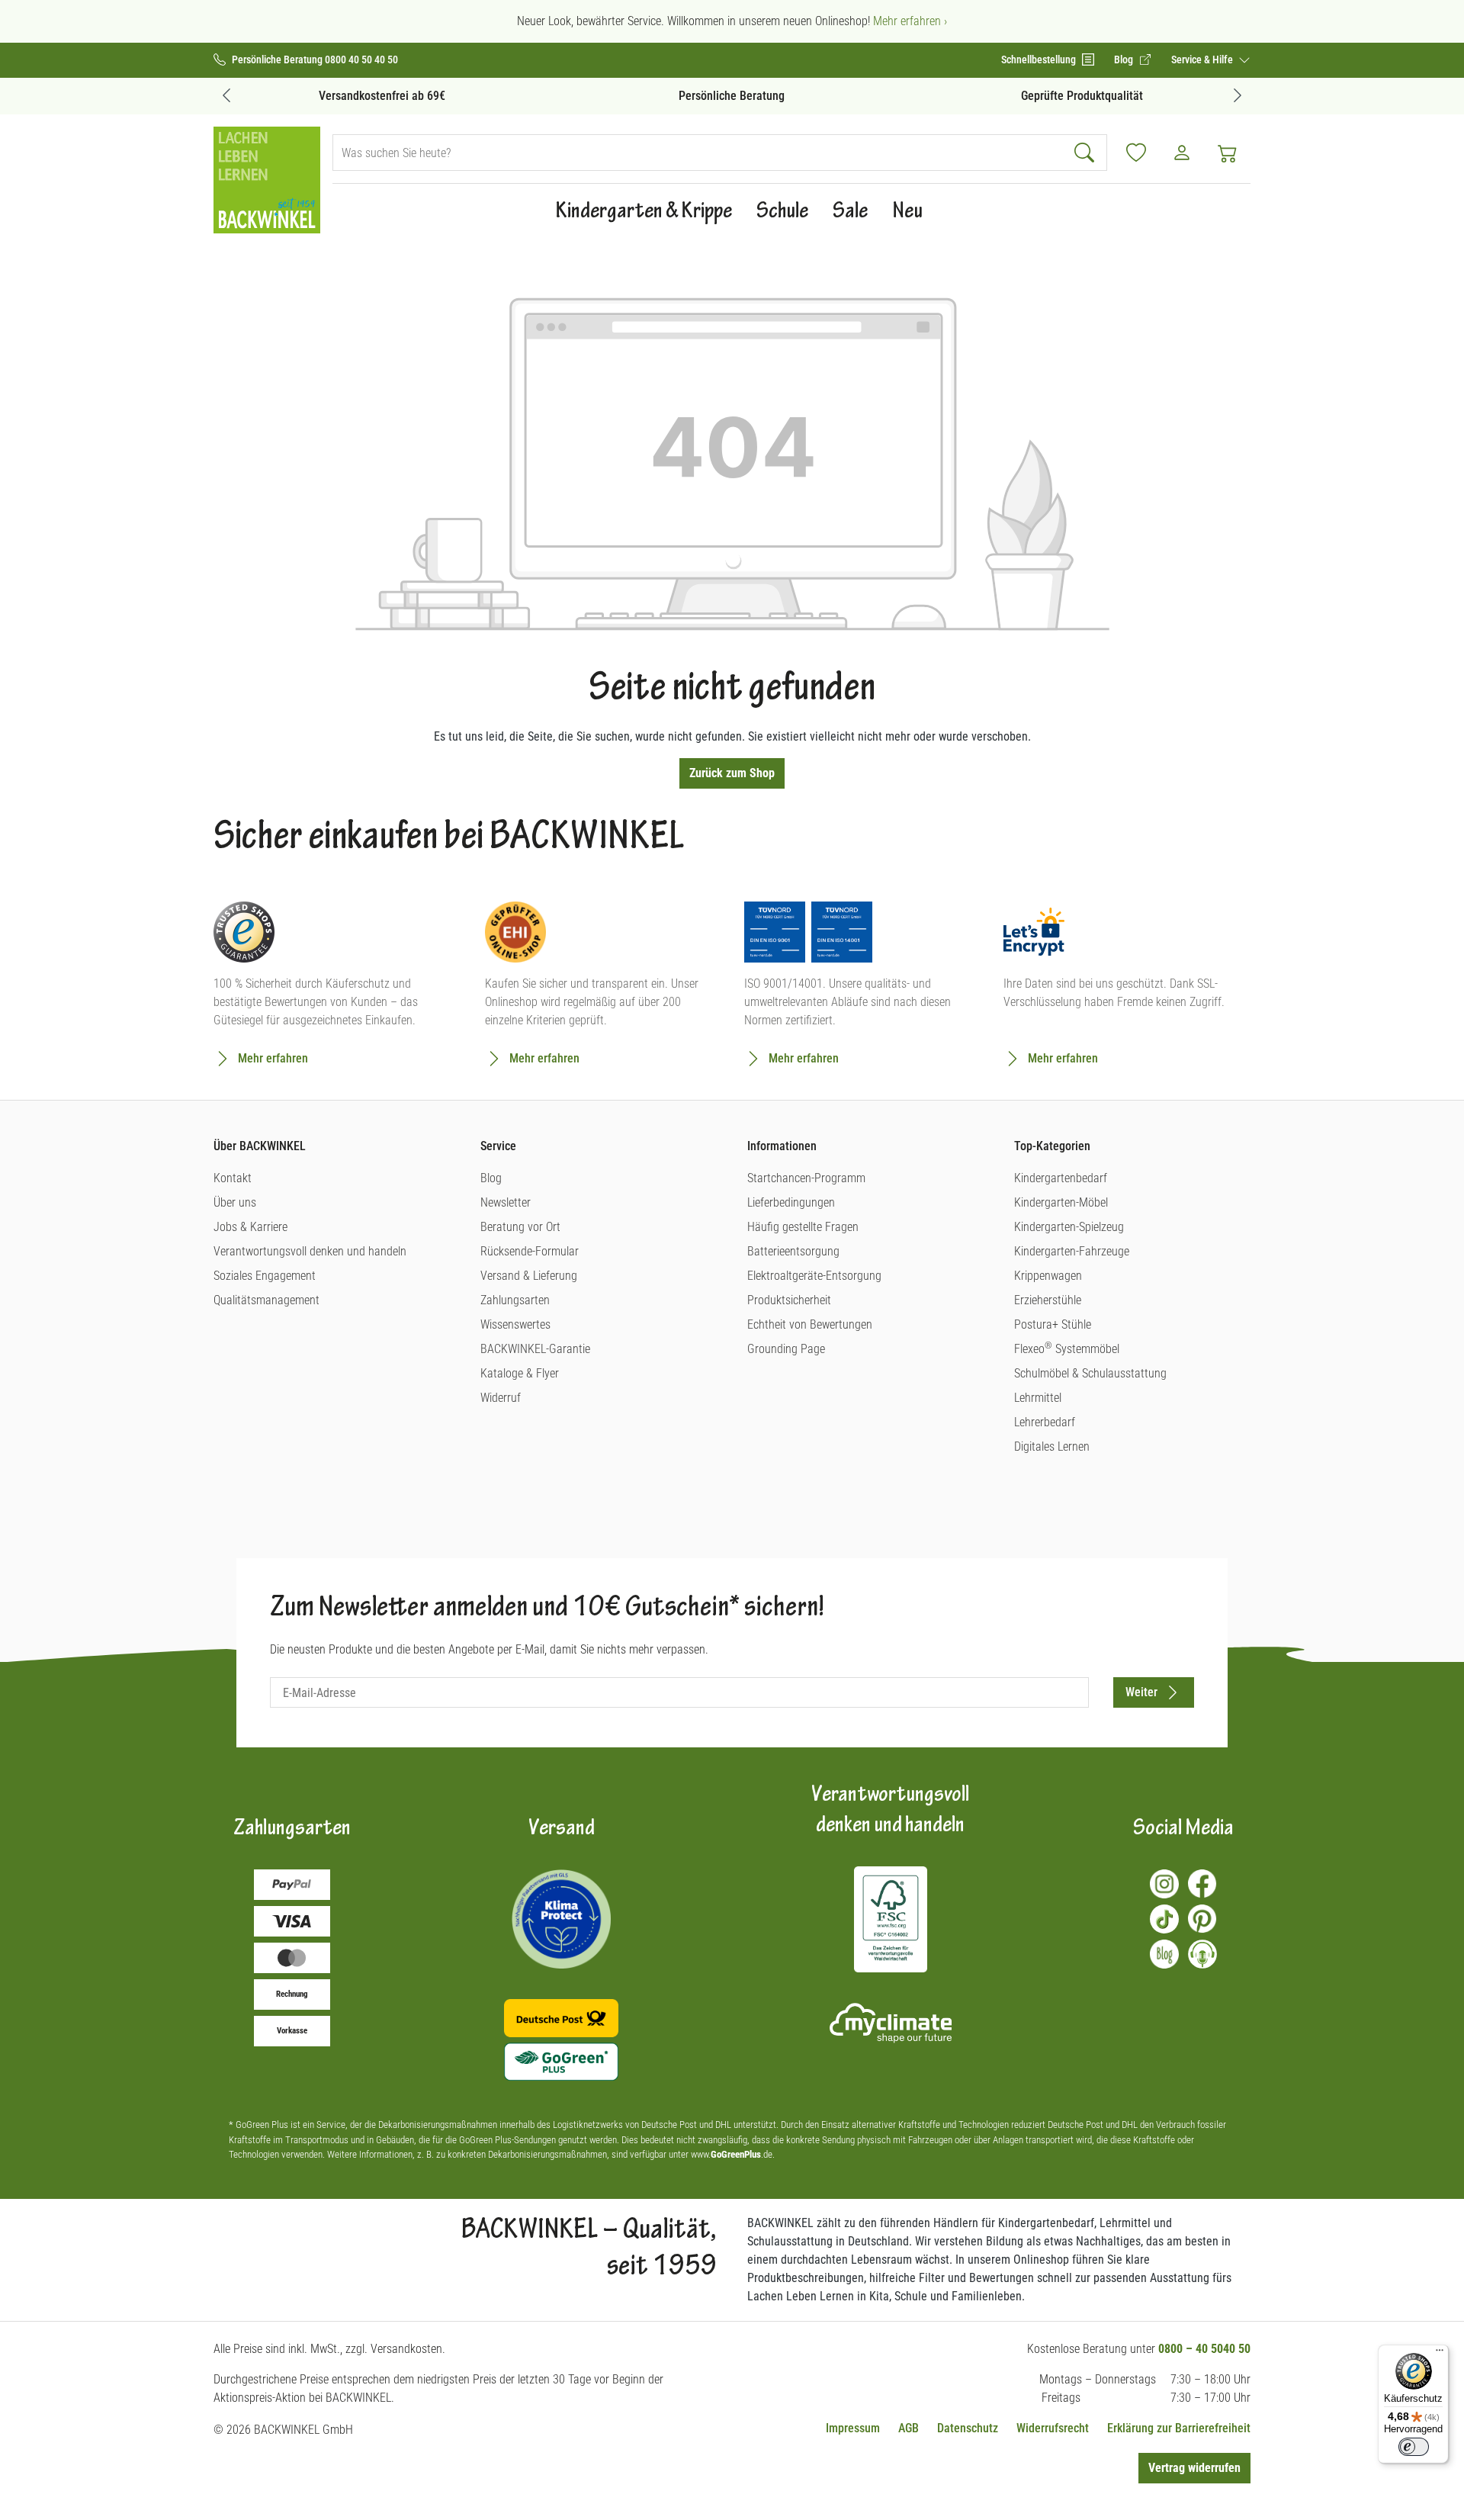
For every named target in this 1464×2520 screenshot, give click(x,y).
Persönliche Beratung (732, 96)
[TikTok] (1164, 1919)
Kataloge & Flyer (520, 1373)
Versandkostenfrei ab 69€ (382, 96)
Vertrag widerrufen (1194, 2468)
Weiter (1141, 1692)
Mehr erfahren (273, 1058)
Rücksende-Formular (530, 1251)
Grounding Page (786, 1349)
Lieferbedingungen (791, 1202)
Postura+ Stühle (1053, 1324)
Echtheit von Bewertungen (810, 1324)
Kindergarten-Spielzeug (1069, 1227)
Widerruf (501, 1398)
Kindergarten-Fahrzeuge (1072, 1251)
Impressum (853, 2428)
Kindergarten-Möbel (1061, 1202)
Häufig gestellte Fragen (803, 1227)
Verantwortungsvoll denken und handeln (310, 1251)
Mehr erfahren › (910, 21)
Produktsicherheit (789, 1300)
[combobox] (699, 153)
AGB (909, 2428)
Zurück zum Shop (732, 773)
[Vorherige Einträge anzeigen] (226, 95)
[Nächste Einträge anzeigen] (1238, 95)
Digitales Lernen (1052, 1446)
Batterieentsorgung (793, 1251)
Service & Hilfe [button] (1203, 59)
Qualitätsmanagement (266, 1300)
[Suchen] (1086, 153)
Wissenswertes (515, 1324)
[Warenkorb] (1228, 153)
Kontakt (233, 1178)
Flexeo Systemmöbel (1067, 1349)
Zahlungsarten (515, 1300)
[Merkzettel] (1136, 153)
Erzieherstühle (1048, 1300)
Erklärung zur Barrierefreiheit (1179, 2428)
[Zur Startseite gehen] (267, 180)
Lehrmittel (1038, 1398)
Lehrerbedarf (1045, 1422)
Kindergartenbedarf (1061, 1178)
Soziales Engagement (265, 1276)
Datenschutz (968, 2428)
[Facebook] (1202, 1884)
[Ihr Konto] (1182, 153)
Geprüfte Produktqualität (1082, 96)
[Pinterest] (1202, 1919)
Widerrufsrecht (1053, 2428)
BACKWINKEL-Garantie (535, 1349)
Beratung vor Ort (520, 1227)
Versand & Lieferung (529, 1276)
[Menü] (1440, 2354)
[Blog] (1164, 1954)
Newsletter (506, 1202)
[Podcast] (1202, 1954)
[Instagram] (1164, 1884)
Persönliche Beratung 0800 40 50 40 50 (315, 60)
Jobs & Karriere (250, 1227)
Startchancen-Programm (806, 1178)
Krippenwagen (1048, 1276)
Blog (491, 1178)
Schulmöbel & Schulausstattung (1090, 1373)
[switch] (1414, 2447)
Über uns (235, 1202)
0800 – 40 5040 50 (1204, 2349)
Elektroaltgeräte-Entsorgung (814, 1276)
